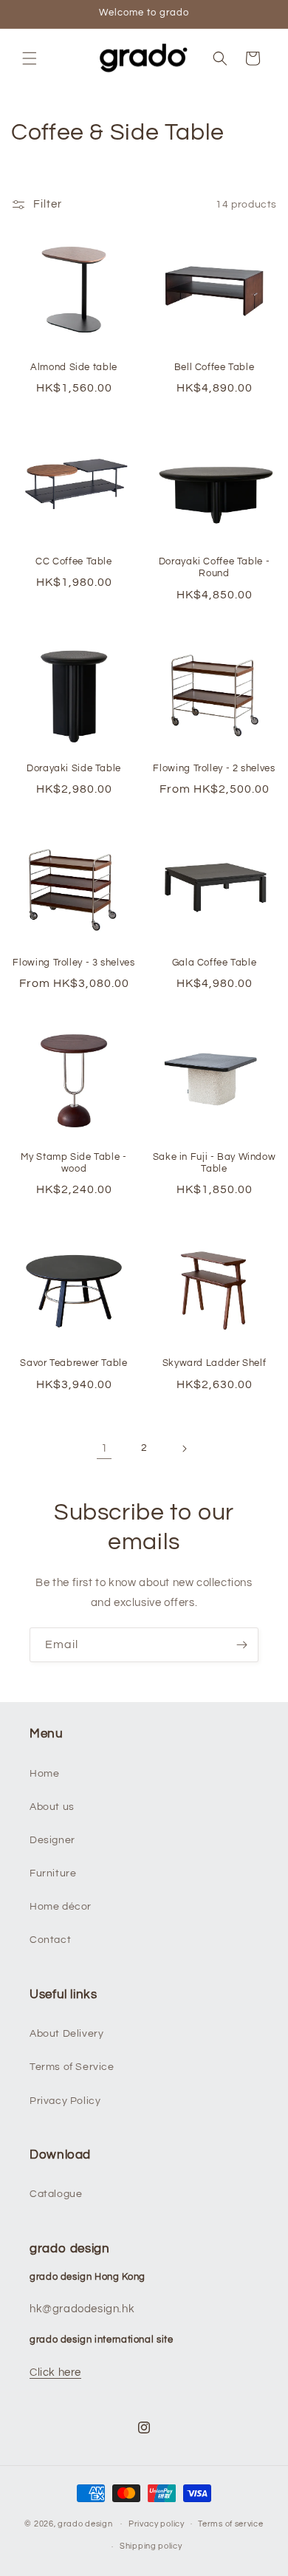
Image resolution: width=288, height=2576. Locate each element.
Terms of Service (72, 2067)
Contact (50, 1940)
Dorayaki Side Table (74, 769)
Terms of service (230, 2524)
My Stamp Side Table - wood (73, 1163)
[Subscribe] (241, 1645)
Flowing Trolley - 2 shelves (214, 769)
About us (52, 1807)
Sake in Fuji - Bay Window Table (215, 1163)
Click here (55, 2372)
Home (44, 1774)
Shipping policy (151, 2546)
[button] (30, 58)
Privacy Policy (65, 2101)
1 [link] (104, 1448)
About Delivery (66, 2034)
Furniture (53, 1873)
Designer (52, 1840)
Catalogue (56, 2194)
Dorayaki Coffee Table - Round (215, 568)
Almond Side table (74, 368)
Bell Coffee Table (215, 368)
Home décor (61, 1907)
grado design (85, 2523)
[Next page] (184, 1449)
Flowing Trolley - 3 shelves (73, 963)
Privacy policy (157, 2524)
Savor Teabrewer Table (73, 1363)
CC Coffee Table (73, 562)
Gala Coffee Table (215, 963)
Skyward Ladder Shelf (215, 1363)
